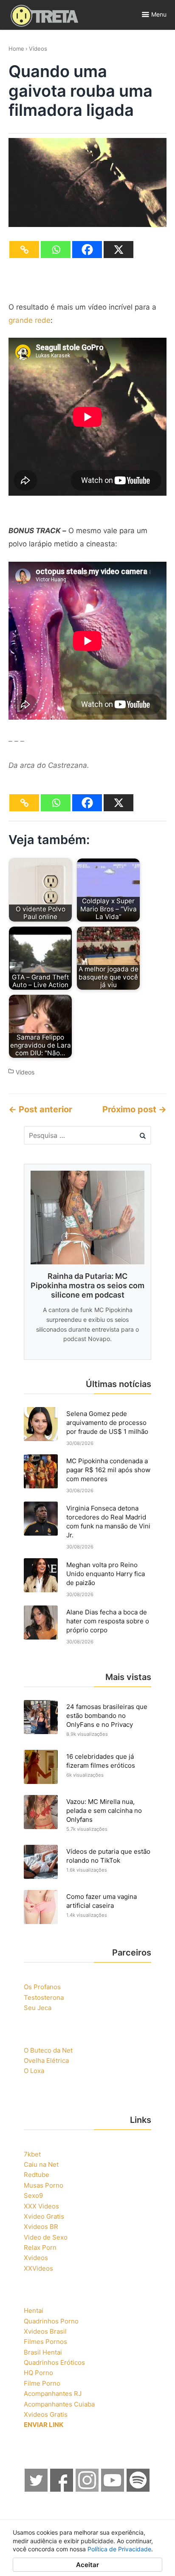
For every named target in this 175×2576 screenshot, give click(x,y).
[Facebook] (87, 250)
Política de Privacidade (119, 2549)
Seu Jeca (38, 2008)
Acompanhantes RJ (53, 2394)
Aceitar (87, 2565)
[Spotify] (138, 2489)
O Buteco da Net (48, 2050)
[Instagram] (87, 2489)
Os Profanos (42, 1987)
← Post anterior (40, 1109)
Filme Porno (42, 2383)
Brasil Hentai (43, 2352)
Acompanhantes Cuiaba (59, 2404)
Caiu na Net (41, 2164)
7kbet (32, 2154)
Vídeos (38, 49)
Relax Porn (40, 2247)
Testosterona (44, 1997)
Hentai (34, 2310)
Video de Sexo (46, 2237)
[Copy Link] (24, 250)
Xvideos (36, 2258)
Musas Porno (44, 2185)
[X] (119, 250)
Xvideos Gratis (46, 2414)
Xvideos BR (41, 2227)
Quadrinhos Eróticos (54, 2362)
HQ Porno (38, 2373)
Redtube (37, 2175)
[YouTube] (113, 2489)
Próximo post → (134, 1109)
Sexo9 (33, 2195)
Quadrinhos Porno (51, 2321)
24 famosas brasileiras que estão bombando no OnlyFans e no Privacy (107, 1716)
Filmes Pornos (45, 2342)
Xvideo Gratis (44, 2216)
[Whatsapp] (56, 250)
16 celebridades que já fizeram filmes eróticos (101, 1761)
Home (16, 49)
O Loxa (34, 2071)
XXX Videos (41, 2206)
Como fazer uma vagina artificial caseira (102, 1901)
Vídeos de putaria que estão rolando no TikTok (108, 1856)
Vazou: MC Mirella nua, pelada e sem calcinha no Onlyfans (104, 1811)
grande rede (30, 320)
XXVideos (38, 2268)
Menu (159, 14)
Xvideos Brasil (45, 2331)
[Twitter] (37, 2489)
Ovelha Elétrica (46, 2061)
